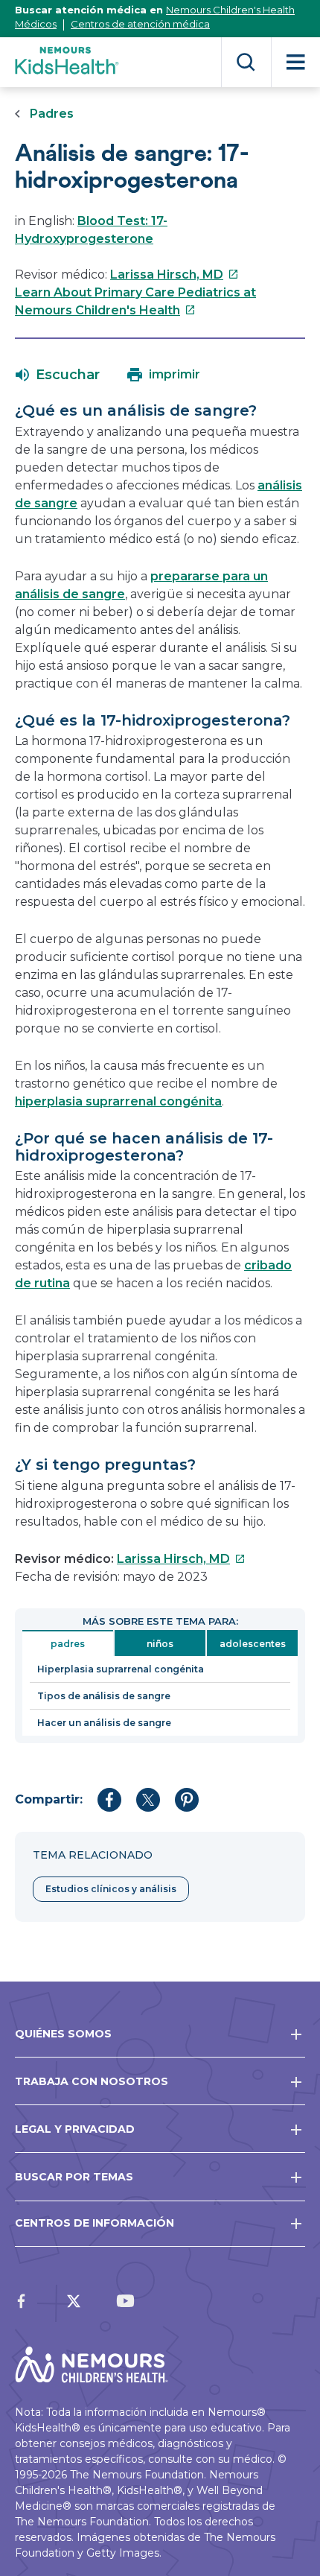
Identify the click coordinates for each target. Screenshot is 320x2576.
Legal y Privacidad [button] (75, 2129)
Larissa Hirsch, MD (175, 275)
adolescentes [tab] (253, 1644)
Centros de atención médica (140, 24)
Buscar (246, 62)
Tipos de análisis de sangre (104, 1696)
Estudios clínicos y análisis (111, 1889)
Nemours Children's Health (230, 10)
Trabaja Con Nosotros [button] (92, 2081)
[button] (58, 375)
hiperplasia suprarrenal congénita (118, 1101)
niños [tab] (160, 1644)
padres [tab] (68, 1644)
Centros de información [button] (95, 2223)
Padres (52, 114)
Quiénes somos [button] (63, 2034)
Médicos (36, 24)
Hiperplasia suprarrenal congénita (121, 1669)
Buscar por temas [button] (74, 2177)
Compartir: (49, 1799)
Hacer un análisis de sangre (104, 1723)
